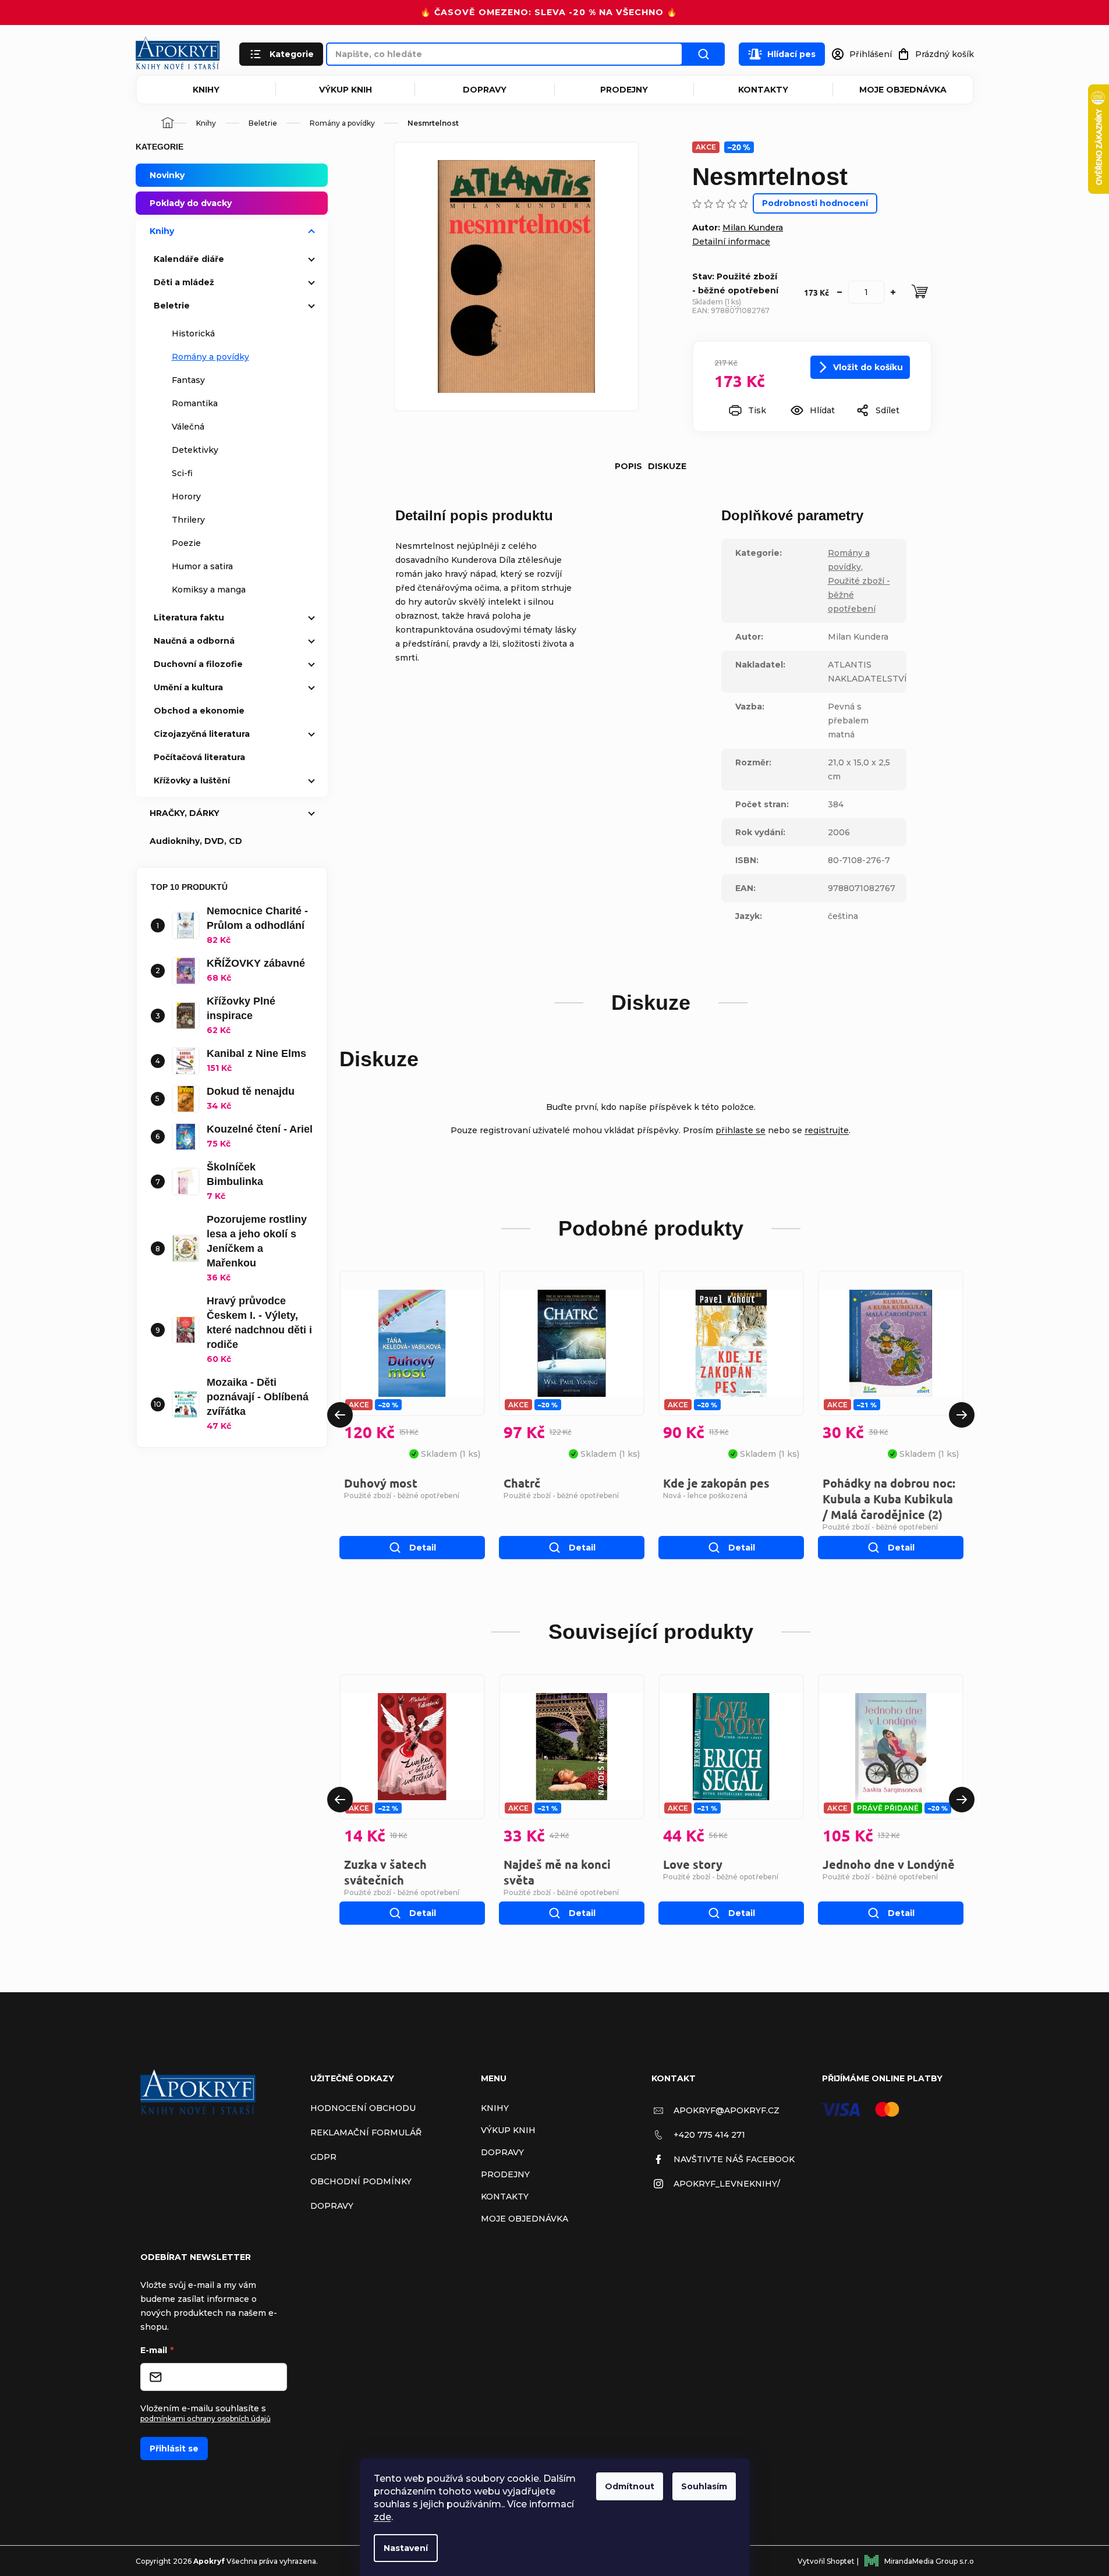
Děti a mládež (184, 282)
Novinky (167, 175)
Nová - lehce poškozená (705, 1495)
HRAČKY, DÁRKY (185, 813)
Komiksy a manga (209, 590)
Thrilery (188, 520)
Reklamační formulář (366, 2133)
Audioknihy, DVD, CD (196, 841)
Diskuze (667, 466)
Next (962, 1415)
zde (382, 2517)
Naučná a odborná (194, 641)
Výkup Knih (346, 90)
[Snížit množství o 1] (839, 292)
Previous (340, 1415)
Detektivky (195, 450)
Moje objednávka (903, 90)
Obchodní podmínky (361, 2181)
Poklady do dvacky (191, 203)
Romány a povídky (210, 357)
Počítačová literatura (199, 757)
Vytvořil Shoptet (826, 2561)
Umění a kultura (188, 687)
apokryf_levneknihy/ (727, 2184)
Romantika (195, 403)
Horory (186, 496)
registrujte (827, 1130)
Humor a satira (202, 566)
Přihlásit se (174, 2449)
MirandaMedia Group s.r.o (929, 2561)
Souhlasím (704, 2486)
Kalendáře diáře (189, 259)
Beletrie (172, 306)
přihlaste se (740, 1130)
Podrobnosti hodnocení (815, 203)
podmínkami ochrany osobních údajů (205, 2419)
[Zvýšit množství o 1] (893, 292)
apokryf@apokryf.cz (727, 2110)
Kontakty (763, 90)
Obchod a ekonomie (199, 711)
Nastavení (406, 2548)
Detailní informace (731, 242)
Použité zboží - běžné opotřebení (402, 1495)
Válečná (188, 427)
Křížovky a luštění (192, 780)
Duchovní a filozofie (198, 664)
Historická (193, 333)
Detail (423, 1548)
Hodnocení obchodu (363, 2108)
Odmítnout (630, 2486)
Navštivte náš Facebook (734, 2159)
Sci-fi (182, 473)
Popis (628, 466)
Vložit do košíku (868, 367)
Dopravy (485, 90)
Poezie (186, 543)
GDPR (323, 2157)
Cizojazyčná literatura (202, 734)
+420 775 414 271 (709, 2135)
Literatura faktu (189, 618)
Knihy (206, 90)
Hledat (704, 54)
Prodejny (624, 90)
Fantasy (188, 380)
